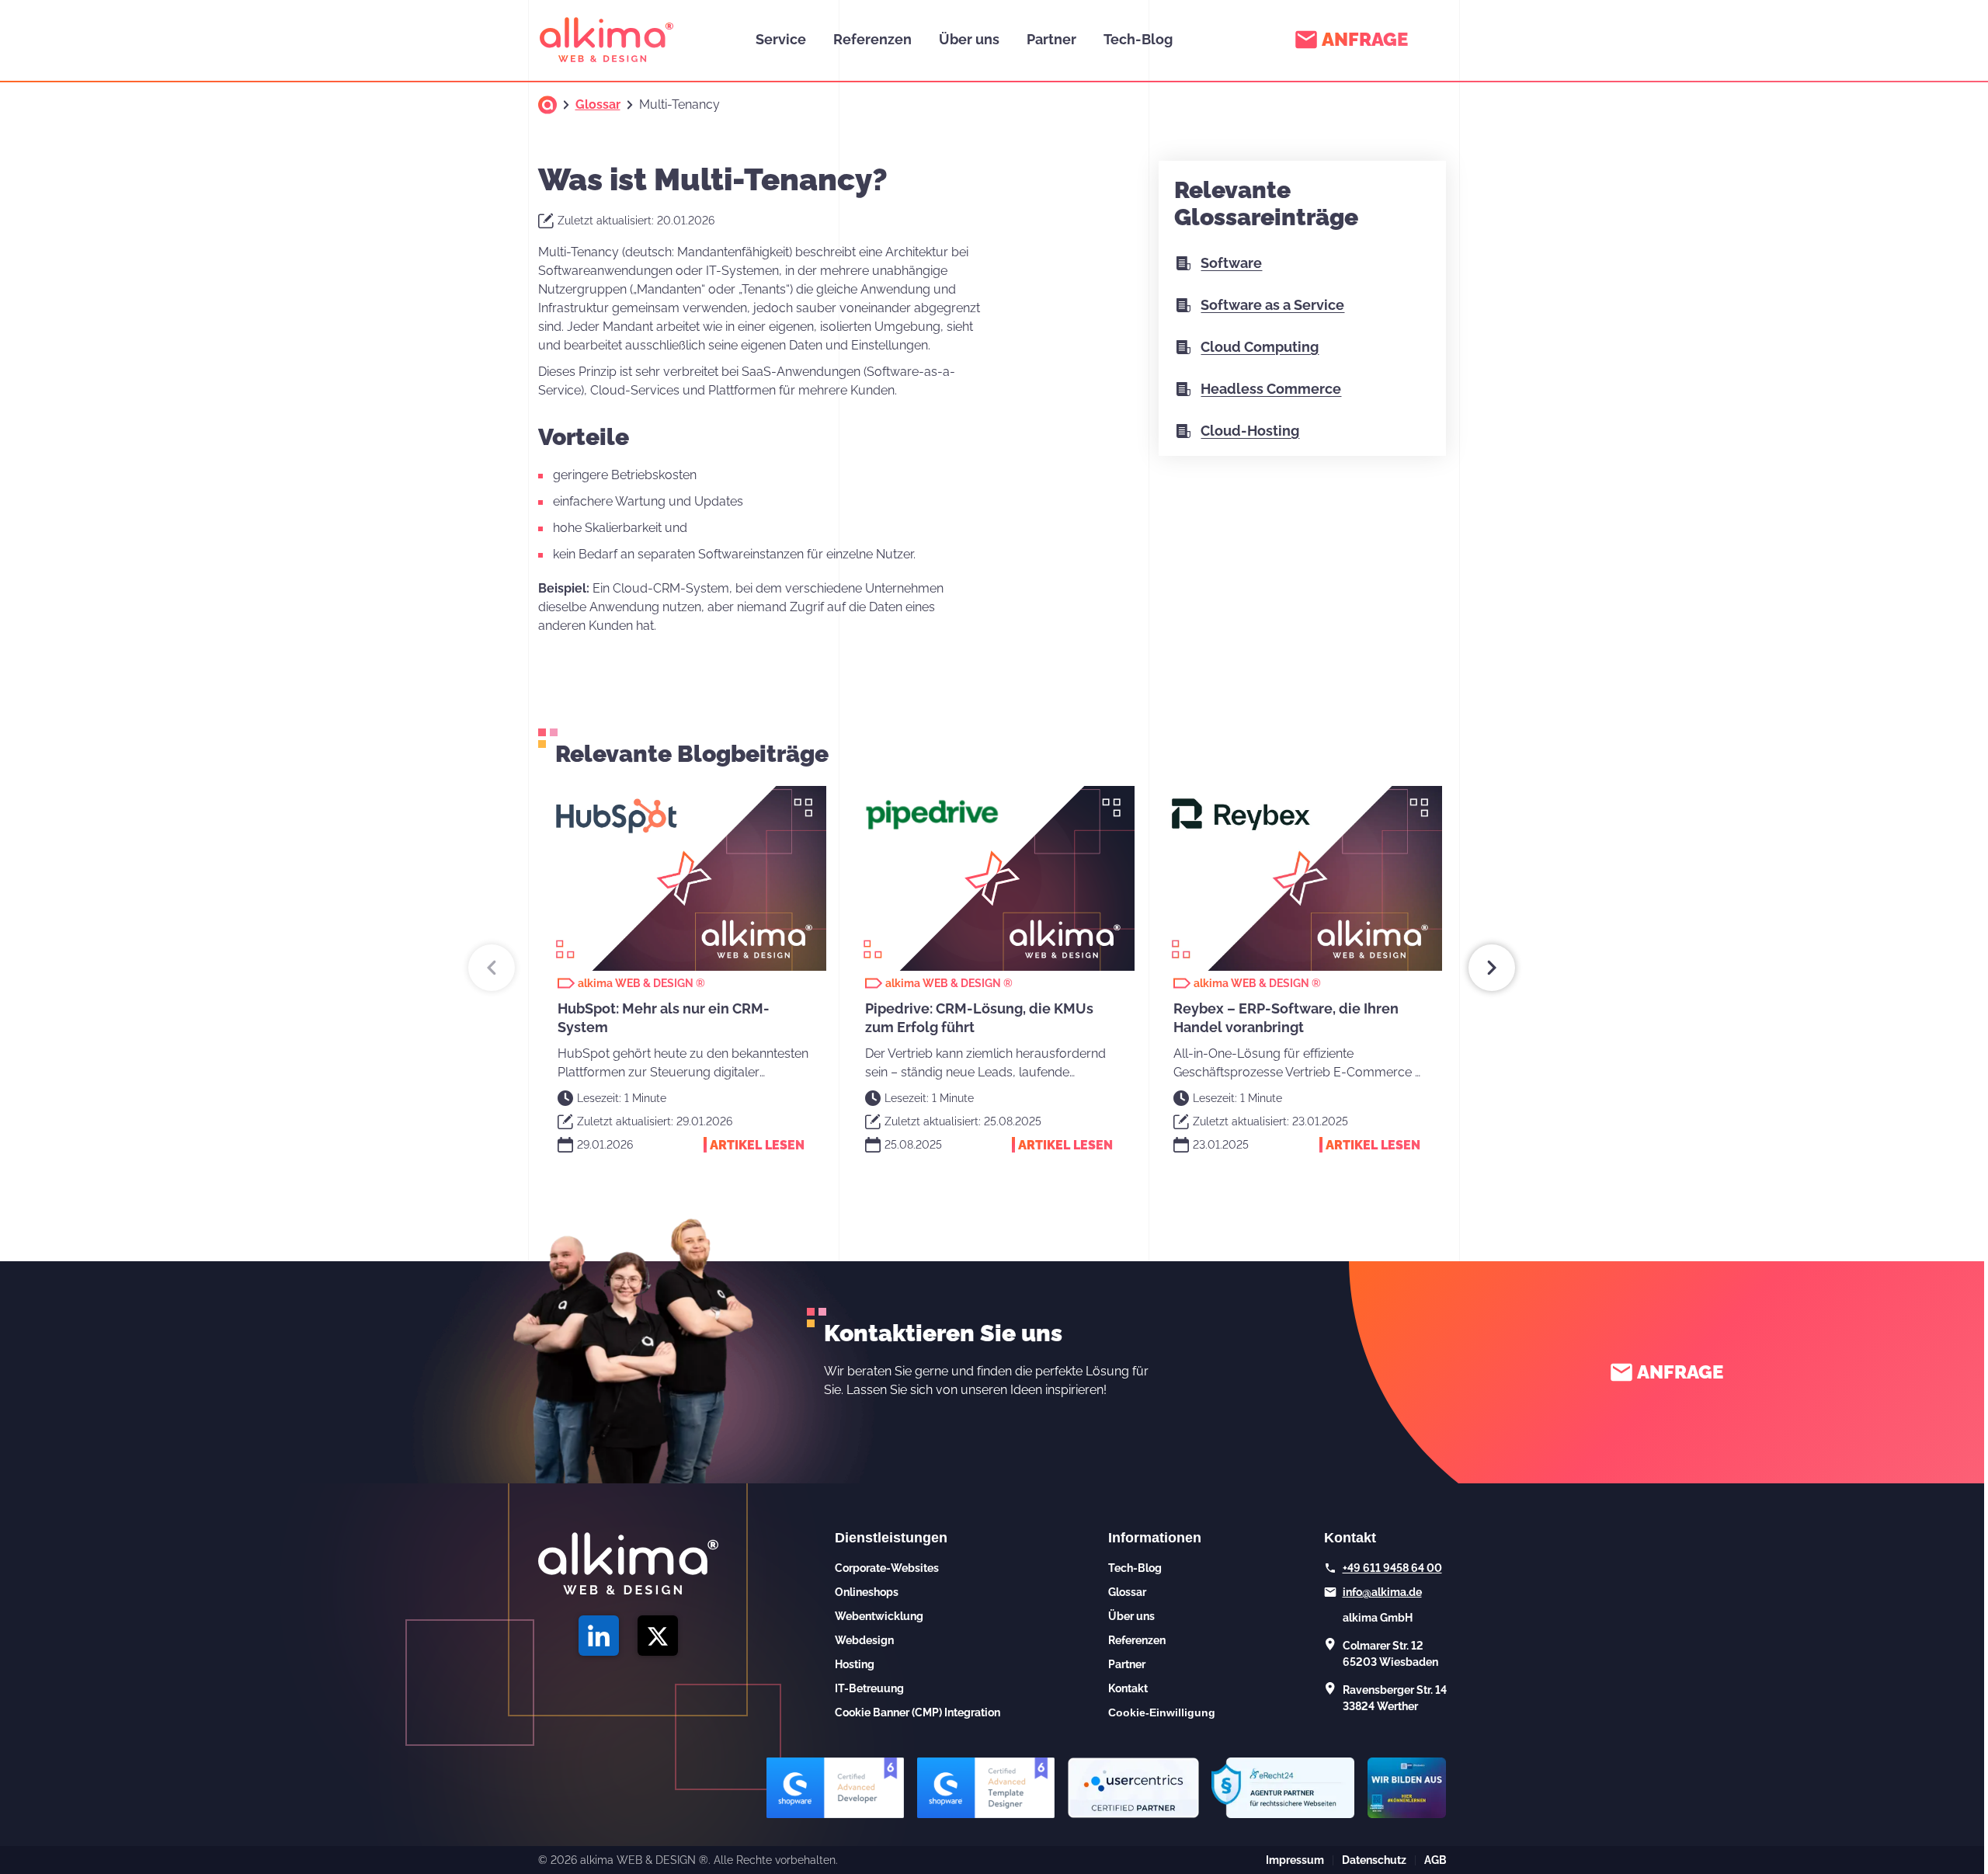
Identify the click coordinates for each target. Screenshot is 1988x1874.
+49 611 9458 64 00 (1392, 1568)
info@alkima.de (1382, 1592)
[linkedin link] (599, 1636)
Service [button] (781, 39)
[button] (492, 968)
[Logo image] (606, 40)
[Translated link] (547, 105)
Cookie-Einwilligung (1162, 1712)
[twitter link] (658, 1636)
